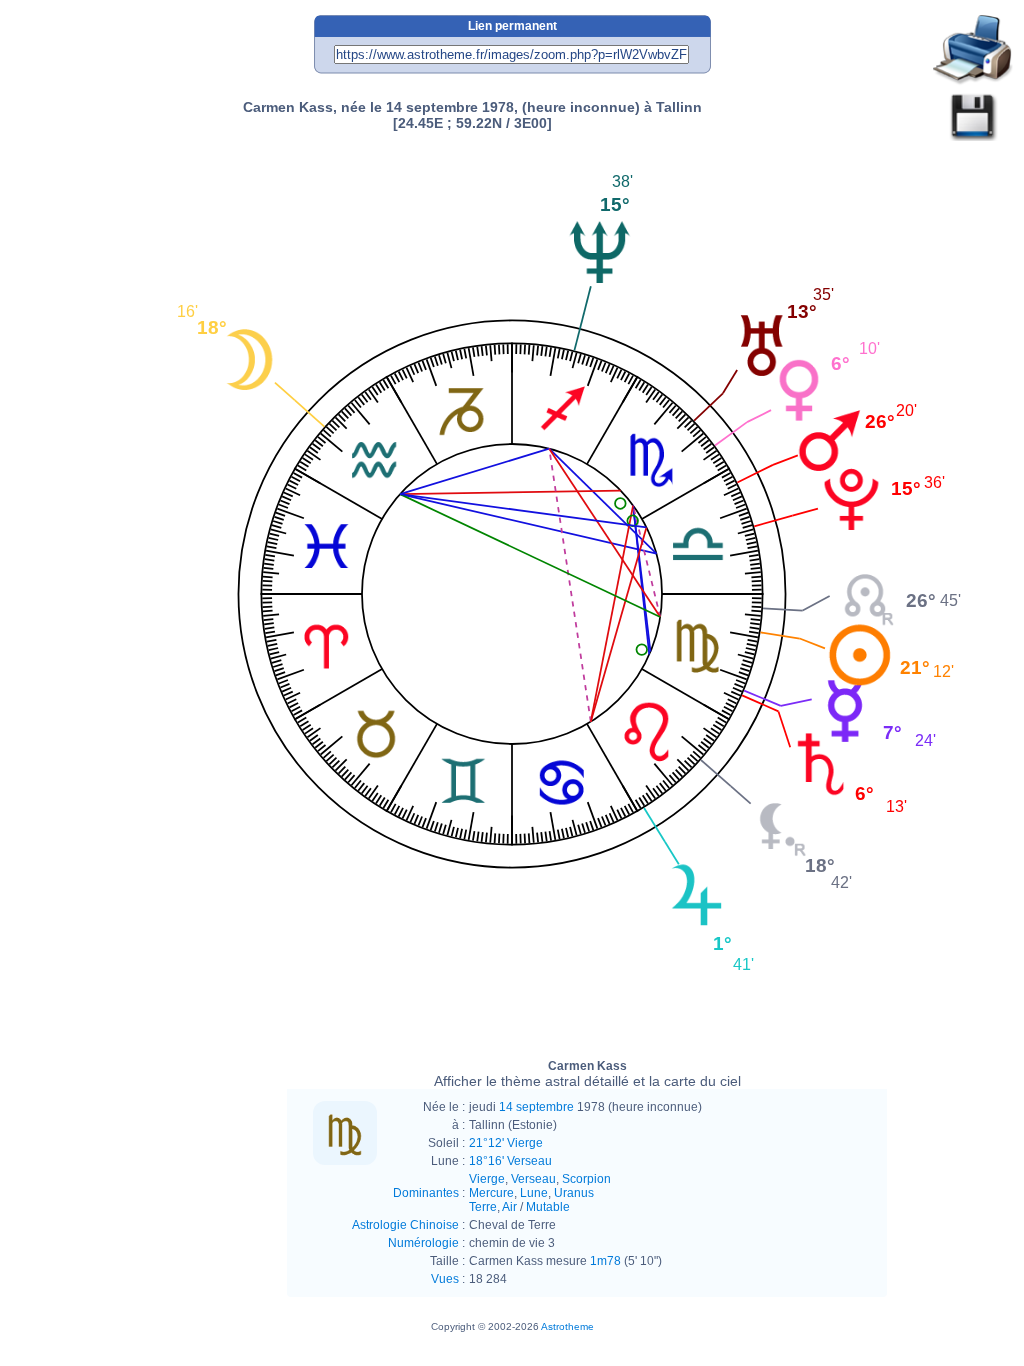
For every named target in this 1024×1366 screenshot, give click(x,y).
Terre (483, 1207)
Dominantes (426, 1193)
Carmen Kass (587, 1074)
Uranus (574, 1193)
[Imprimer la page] (973, 50)
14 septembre (536, 1107)
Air (509, 1207)
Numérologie (423, 1243)
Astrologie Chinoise (405, 1225)
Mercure (491, 1193)
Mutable (548, 1207)
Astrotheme (567, 1326)
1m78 (605, 1261)
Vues (445, 1279)
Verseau (533, 1179)
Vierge (487, 1179)
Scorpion (586, 1179)
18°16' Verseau (510, 1161)
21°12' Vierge (506, 1143)
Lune (534, 1193)
